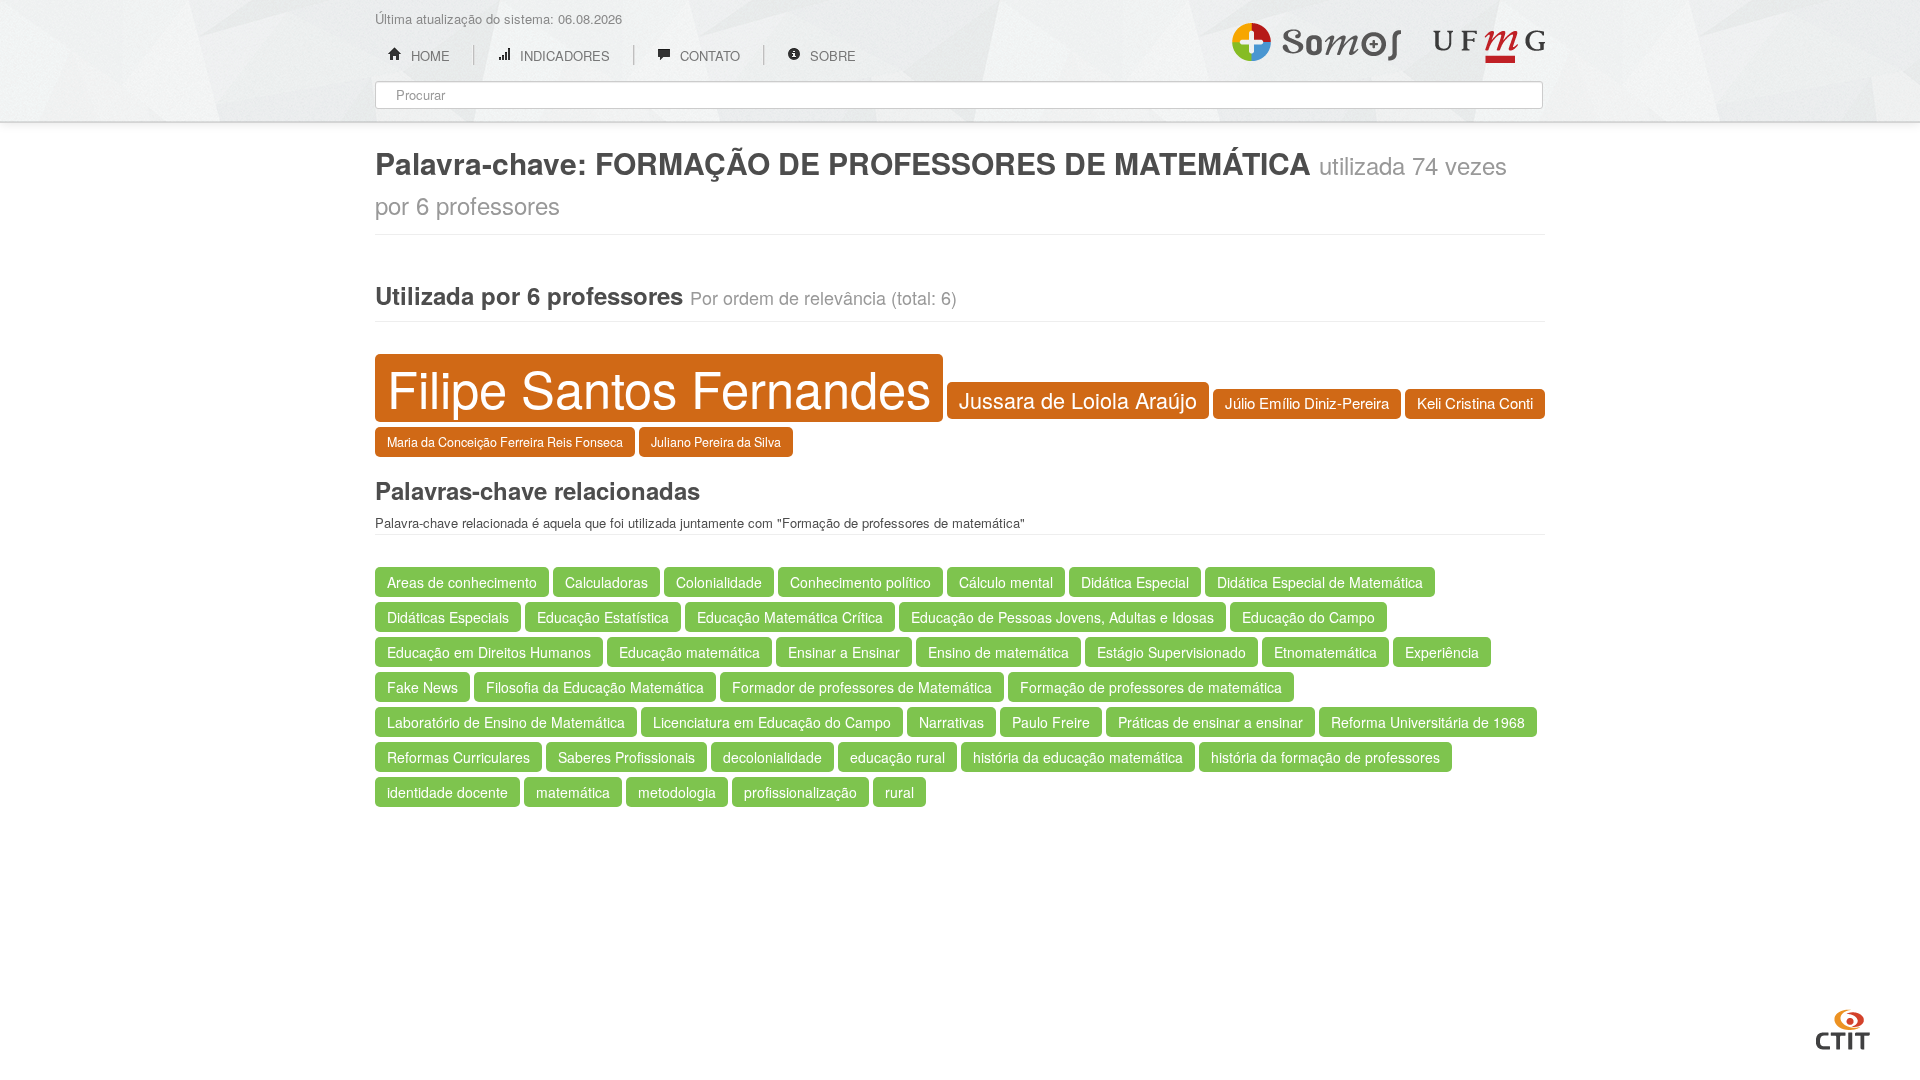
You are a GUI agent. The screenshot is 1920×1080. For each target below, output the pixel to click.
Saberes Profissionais (626, 757)
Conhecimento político (860, 582)
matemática (573, 792)
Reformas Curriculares (458, 757)
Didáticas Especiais (448, 617)
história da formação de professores (1325, 757)
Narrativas (951, 722)
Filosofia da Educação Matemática (595, 687)
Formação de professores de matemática (1151, 687)
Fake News (422, 687)
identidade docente (447, 792)
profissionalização (800, 792)
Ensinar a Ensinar (844, 652)
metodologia (677, 792)
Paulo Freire (1051, 722)
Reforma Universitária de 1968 (1428, 722)
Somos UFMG (1316, 38)
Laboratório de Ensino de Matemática (506, 722)
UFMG (1489, 46)
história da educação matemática (1078, 757)
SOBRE (831, 55)
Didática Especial (1135, 582)
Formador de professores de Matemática (862, 687)
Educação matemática (689, 652)
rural (899, 792)
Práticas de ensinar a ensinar (1210, 722)
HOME (428, 55)
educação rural (897, 757)
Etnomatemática (1325, 652)
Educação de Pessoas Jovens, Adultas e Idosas (1062, 617)
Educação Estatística (603, 617)
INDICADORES (563, 55)
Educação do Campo (1308, 617)
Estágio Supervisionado (1171, 652)
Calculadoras (606, 582)
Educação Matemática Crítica (790, 617)
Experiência (1442, 652)
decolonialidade (772, 757)
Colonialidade (719, 582)
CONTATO (708, 55)
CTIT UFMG (1843, 1027)
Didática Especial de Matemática (1320, 582)
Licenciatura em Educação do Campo (772, 722)
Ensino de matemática (998, 652)
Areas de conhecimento (462, 582)
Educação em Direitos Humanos (489, 652)
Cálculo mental (1006, 582)
